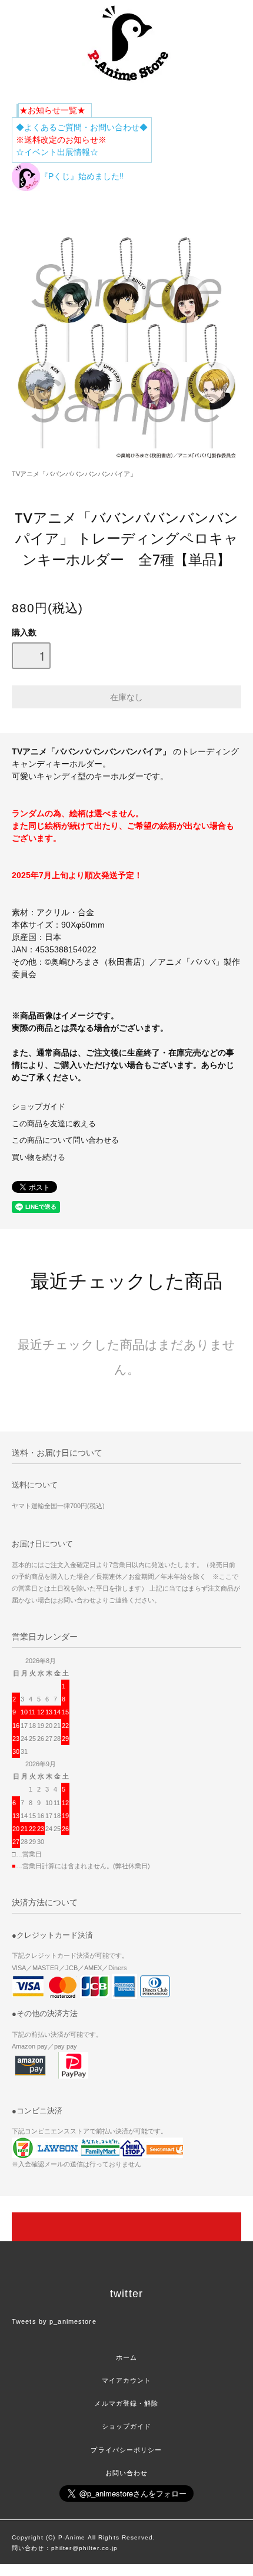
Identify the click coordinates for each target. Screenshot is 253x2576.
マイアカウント (127, 2380)
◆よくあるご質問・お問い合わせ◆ (82, 127)
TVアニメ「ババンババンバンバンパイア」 (74, 474)
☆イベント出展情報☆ (57, 152)
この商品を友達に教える (54, 1124)
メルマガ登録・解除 (126, 2403)
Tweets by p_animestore (54, 2321)
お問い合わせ (127, 2473)
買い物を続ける (39, 1157)
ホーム (126, 2357)
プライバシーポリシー (126, 2450)
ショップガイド (39, 1107)
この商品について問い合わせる (65, 1140)
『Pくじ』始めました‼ (82, 176)
